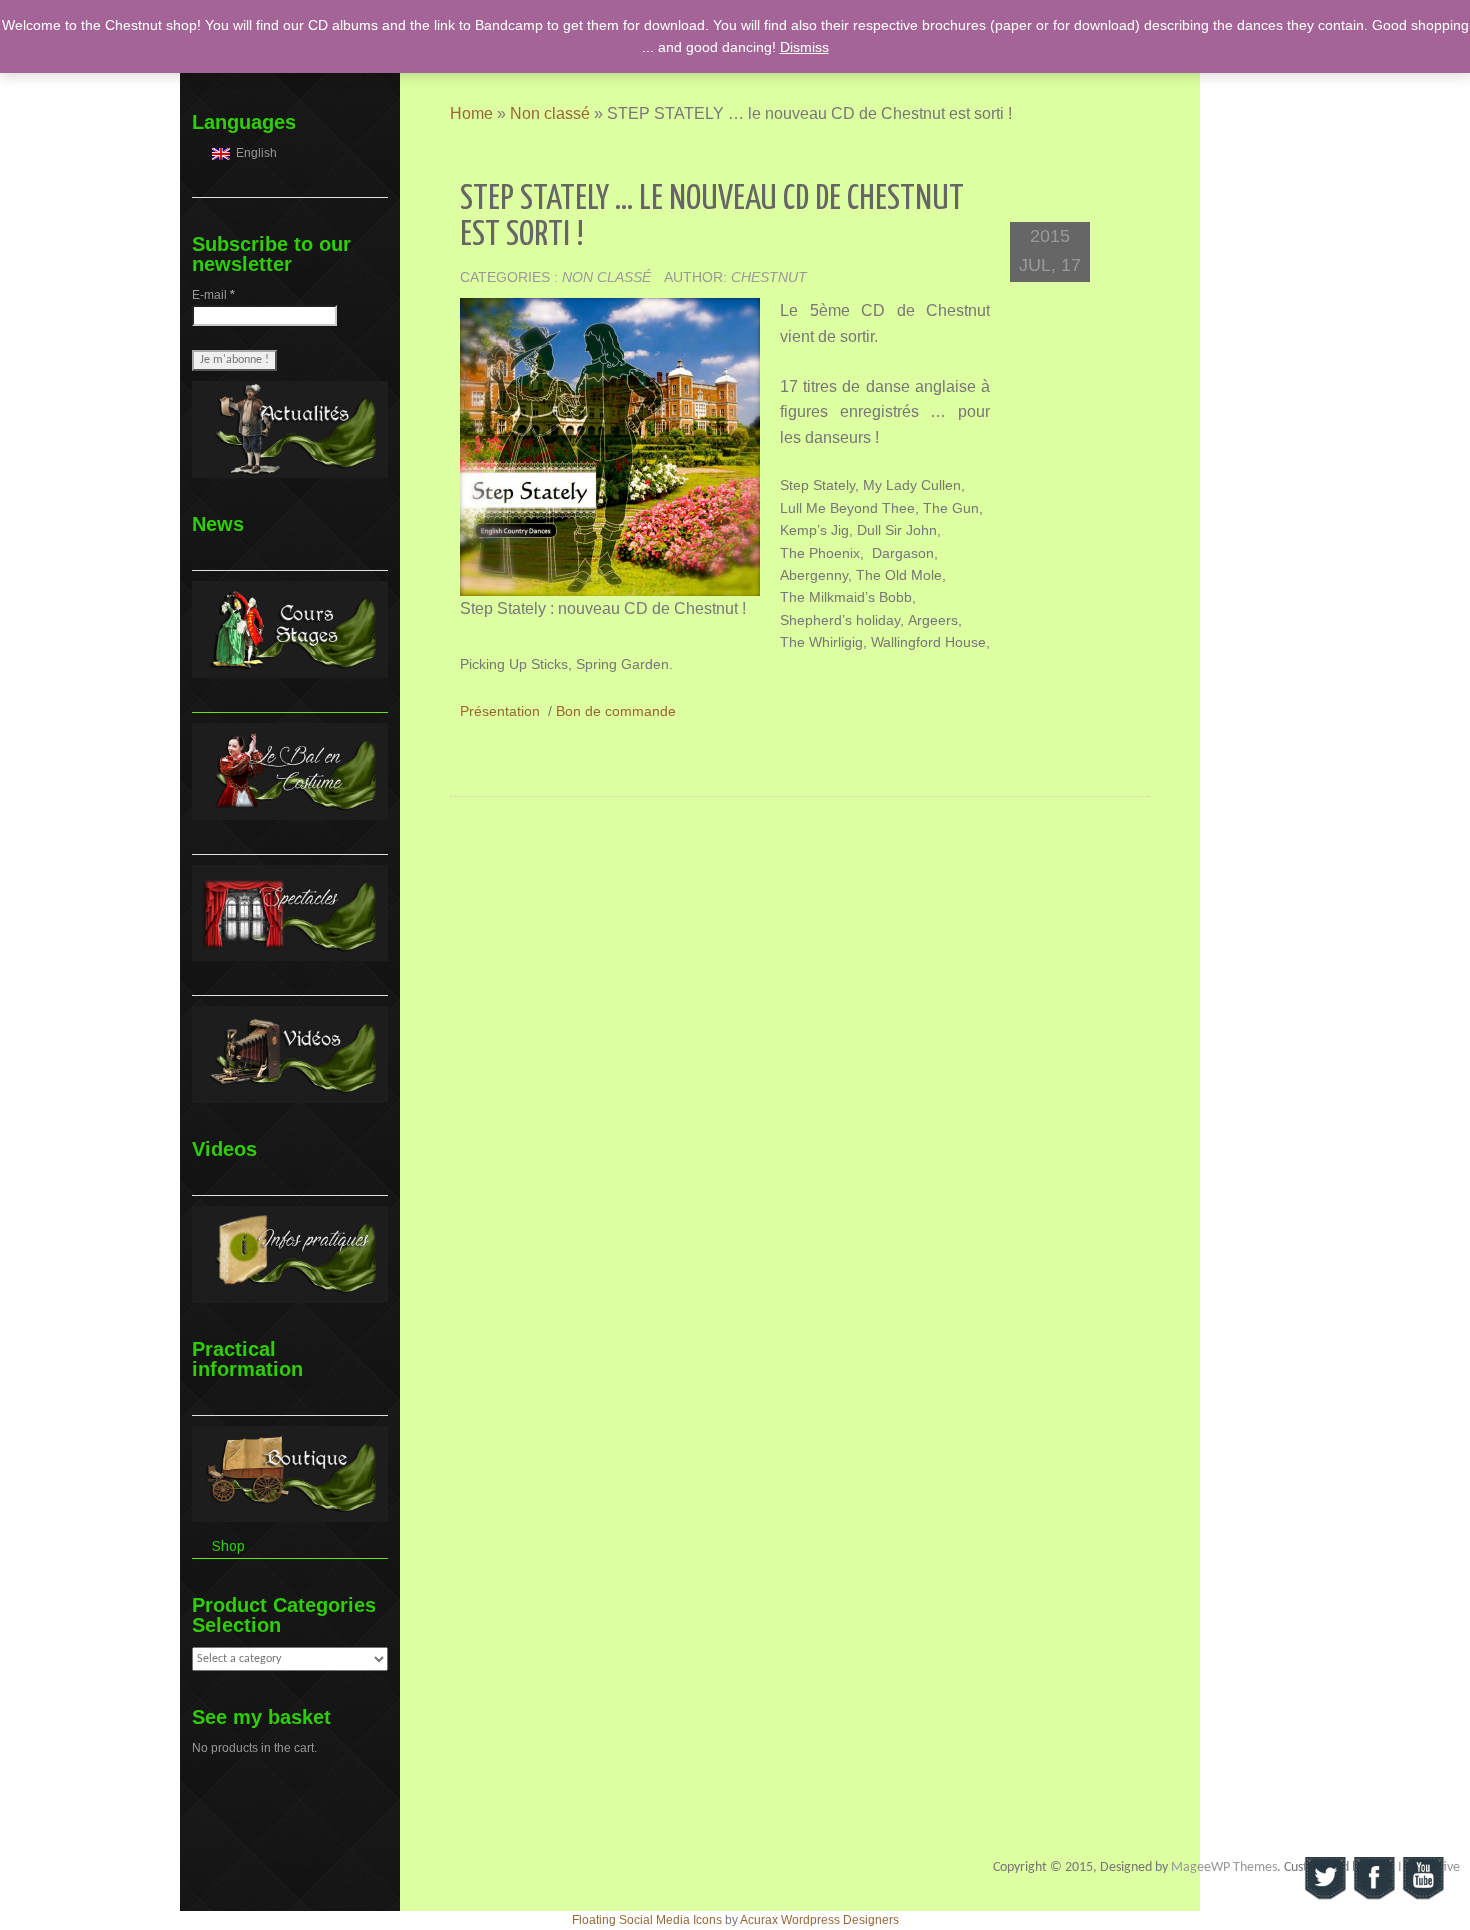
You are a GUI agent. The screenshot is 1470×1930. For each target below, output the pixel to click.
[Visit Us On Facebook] (1373, 1878)
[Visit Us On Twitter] (1324, 1878)
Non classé (550, 113)
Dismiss (804, 47)
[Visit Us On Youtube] (1422, 1878)
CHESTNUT (769, 277)
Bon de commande (616, 711)
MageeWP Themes (1224, 1867)
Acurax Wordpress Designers (819, 1920)
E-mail (213, 295)
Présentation (500, 711)
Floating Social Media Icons (647, 1920)
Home (471, 113)
